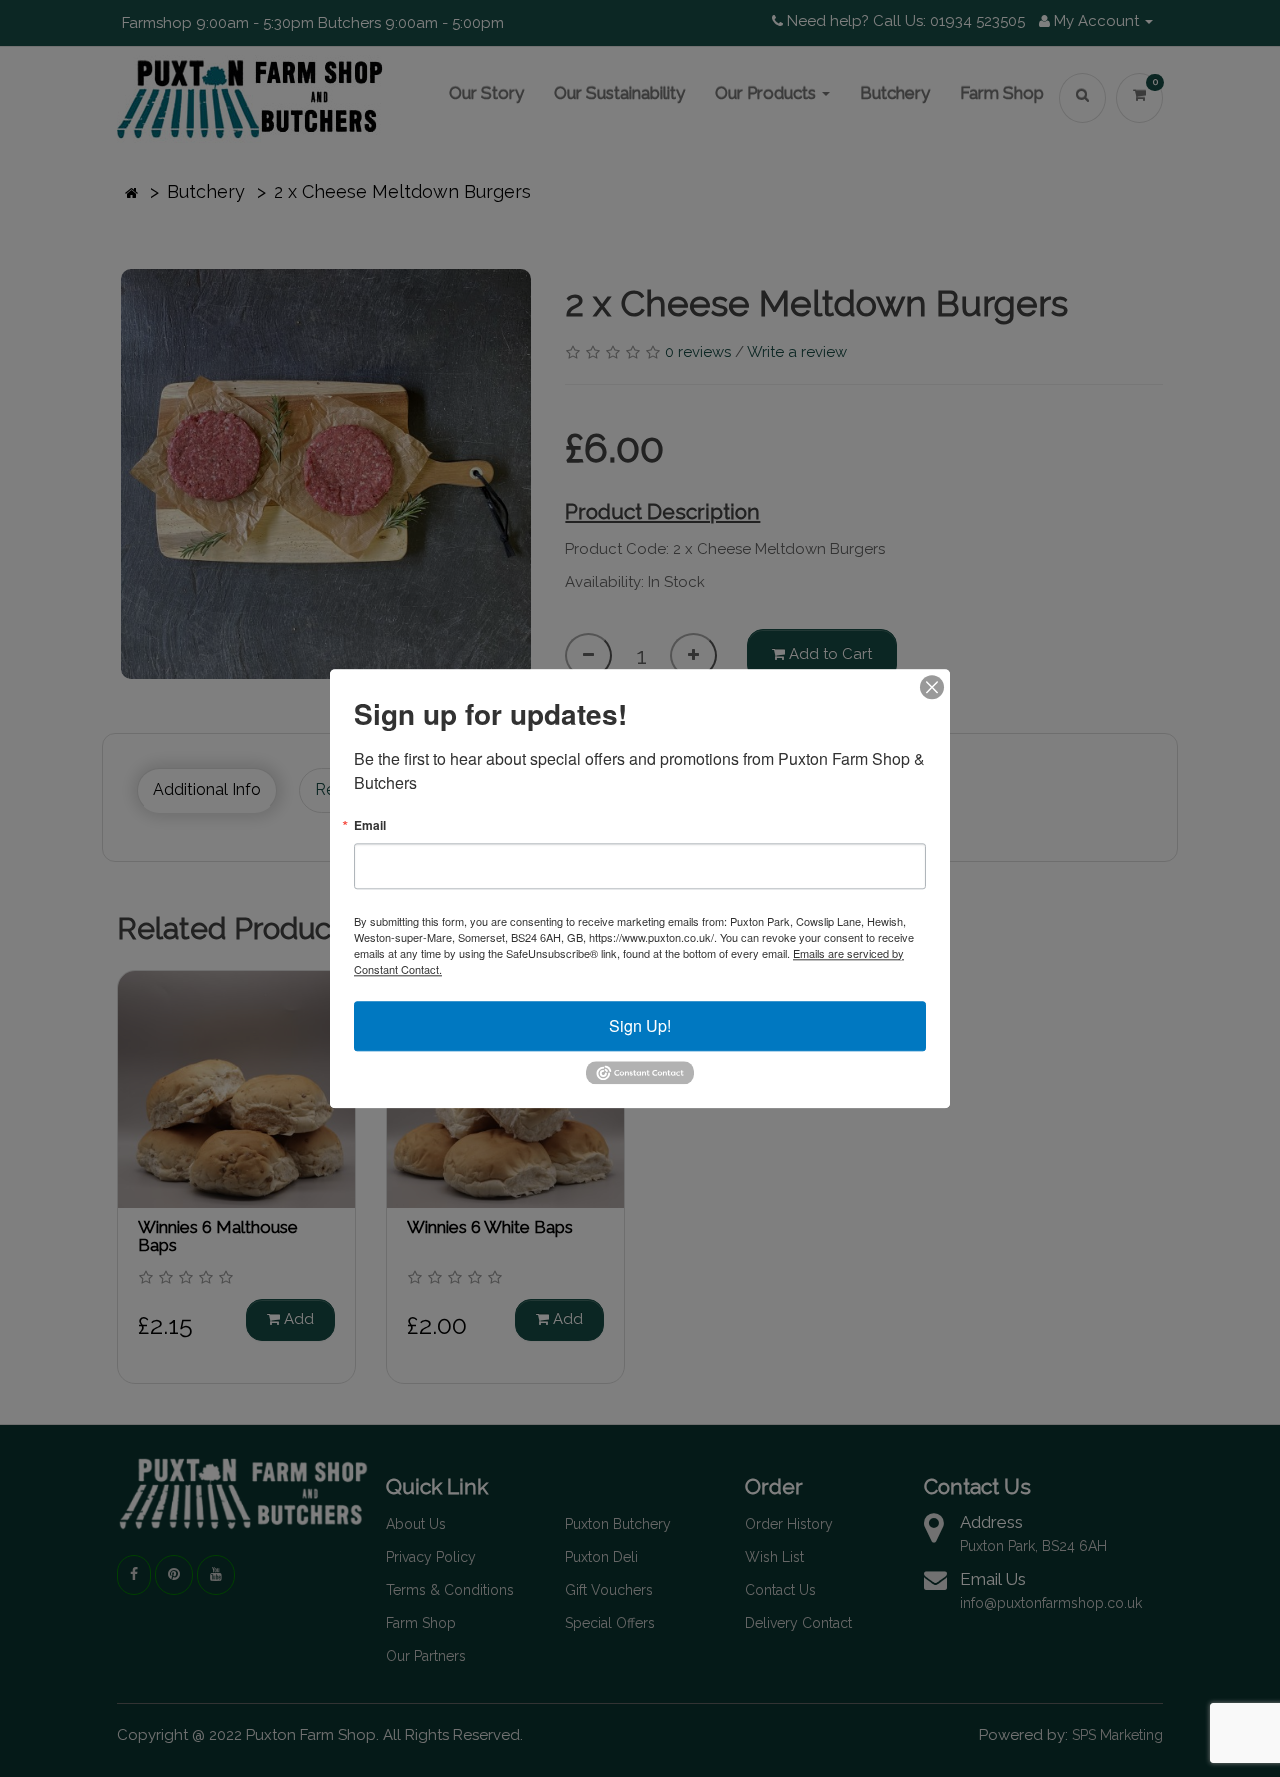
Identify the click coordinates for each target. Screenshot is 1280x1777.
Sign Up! (640, 1025)
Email (370, 825)
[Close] (932, 687)
